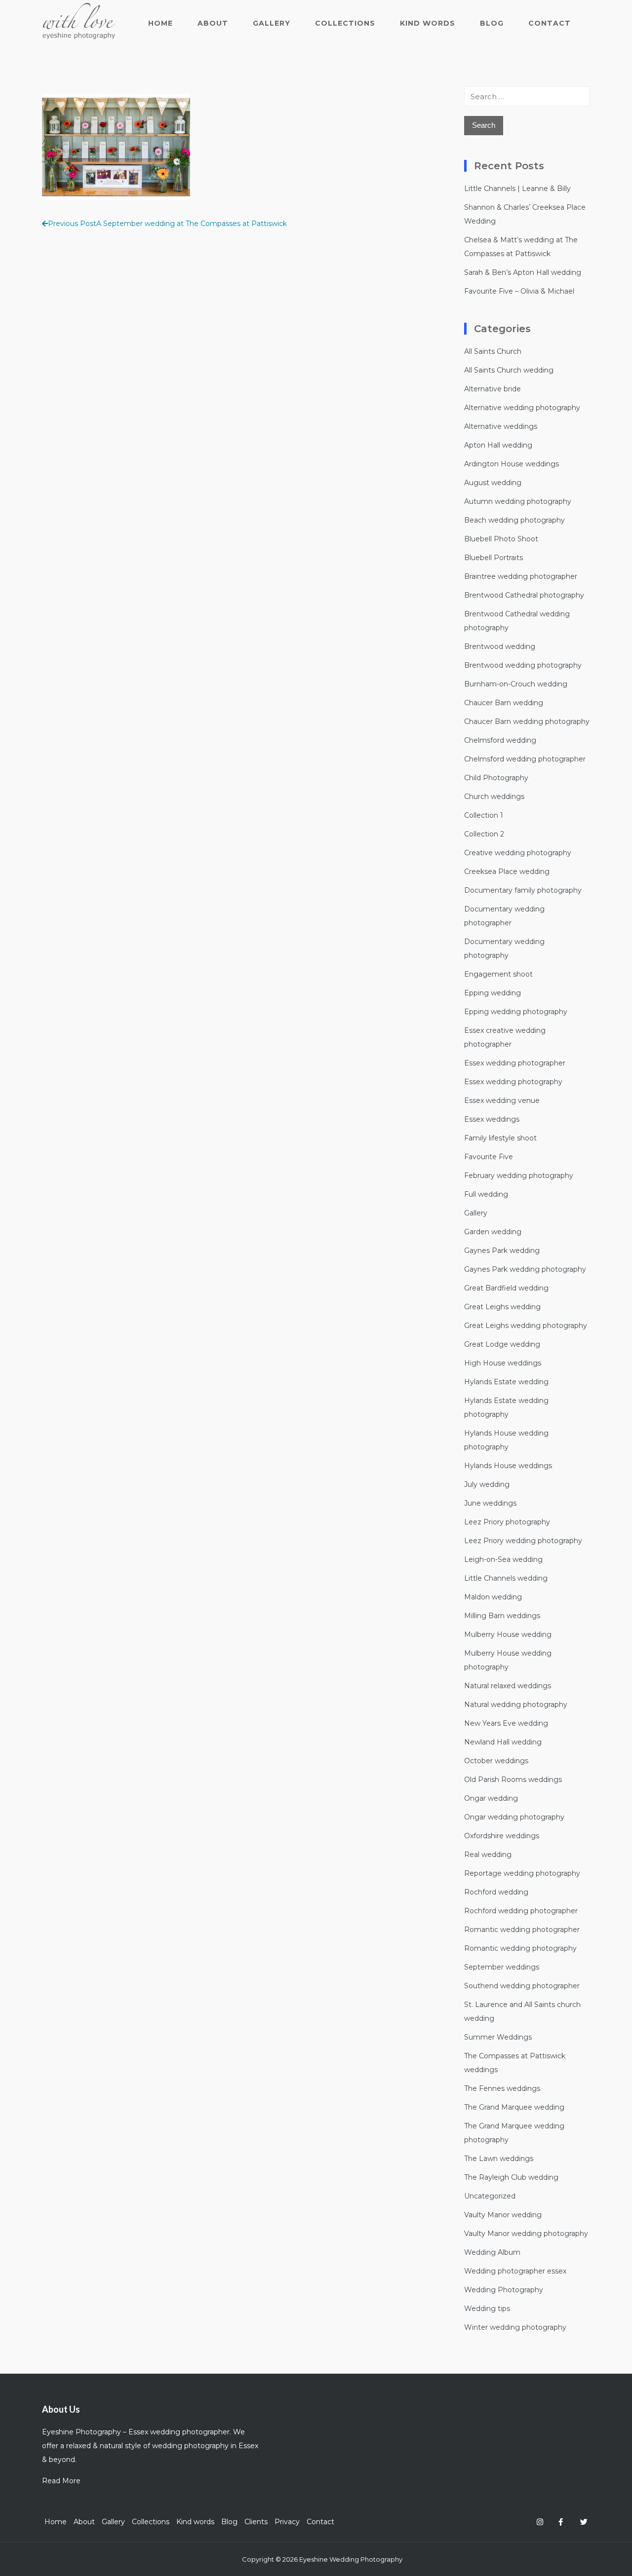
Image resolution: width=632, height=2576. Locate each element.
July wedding (487, 1484)
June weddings (490, 1503)
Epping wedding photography (516, 1012)
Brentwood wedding (500, 646)
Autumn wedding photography (518, 501)
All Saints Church (493, 351)
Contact (550, 23)
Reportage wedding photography (522, 1873)
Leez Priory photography (507, 1522)
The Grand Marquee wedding (514, 2107)
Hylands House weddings (508, 1466)
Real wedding (488, 1855)
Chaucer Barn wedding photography (527, 721)
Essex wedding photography (513, 1082)
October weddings (496, 1761)
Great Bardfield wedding (506, 1288)
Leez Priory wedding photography (523, 1541)
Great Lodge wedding (502, 1344)
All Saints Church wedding (509, 370)
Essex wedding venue (502, 1100)
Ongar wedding (491, 1798)
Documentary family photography (523, 890)
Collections (345, 23)
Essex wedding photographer (515, 1063)
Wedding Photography (504, 2290)
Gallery (272, 23)
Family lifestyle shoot (500, 1138)
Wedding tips (487, 2309)
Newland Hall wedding (503, 1742)
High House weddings (503, 1363)
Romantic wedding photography (520, 1948)
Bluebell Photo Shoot (501, 539)
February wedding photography (519, 1175)
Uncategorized (490, 2196)
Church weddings (494, 796)
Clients (256, 2522)
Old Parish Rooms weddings (513, 1780)
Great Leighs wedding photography (526, 1326)
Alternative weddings (501, 426)
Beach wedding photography (514, 520)
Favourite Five (489, 1157)
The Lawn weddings (499, 2159)
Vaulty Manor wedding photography (526, 2234)
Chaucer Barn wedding (504, 703)
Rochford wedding (496, 1892)
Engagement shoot (498, 974)
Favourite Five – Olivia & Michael (519, 291)
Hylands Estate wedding (506, 1382)
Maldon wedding (493, 1597)
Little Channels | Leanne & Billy (517, 189)
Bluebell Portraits (494, 558)
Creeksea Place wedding (507, 871)
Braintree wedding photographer (521, 576)
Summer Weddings (498, 2037)
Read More (61, 2481)
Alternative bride (493, 389)
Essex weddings (492, 1119)
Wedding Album (492, 2252)
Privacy (287, 2522)
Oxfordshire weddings (502, 1836)
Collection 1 (484, 815)
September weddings (502, 1967)
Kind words (428, 23)
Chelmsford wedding (500, 740)
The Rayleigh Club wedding (511, 2177)
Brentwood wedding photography (523, 665)
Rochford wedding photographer (521, 1911)
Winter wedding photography (515, 2327)
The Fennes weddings (502, 2088)
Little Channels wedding (506, 1578)
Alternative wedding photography (522, 408)
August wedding (493, 483)
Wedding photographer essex (515, 2271)
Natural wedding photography (516, 1705)
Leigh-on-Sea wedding (503, 1559)
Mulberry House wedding (508, 1634)
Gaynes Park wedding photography (525, 1269)
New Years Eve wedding (506, 1723)
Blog (492, 23)
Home (160, 23)
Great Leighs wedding (502, 1307)
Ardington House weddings (512, 464)
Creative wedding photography (518, 853)
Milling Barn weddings (502, 1616)
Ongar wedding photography (514, 1817)
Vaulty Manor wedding (503, 2215)
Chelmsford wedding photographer (525, 759)
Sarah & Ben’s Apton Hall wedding (523, 272)
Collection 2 (484, 834)
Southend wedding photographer (522, 1986)
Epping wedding (493, 993)
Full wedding (486, 1194)
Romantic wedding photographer (522, 1930)
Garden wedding (493, 1232)
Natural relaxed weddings (508, 1686)
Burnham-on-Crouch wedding (516, 684)
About (213, 23)
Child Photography (496, 778)
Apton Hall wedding (498, 445)
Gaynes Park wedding (502, 1250)
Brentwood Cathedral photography (524, 595)
